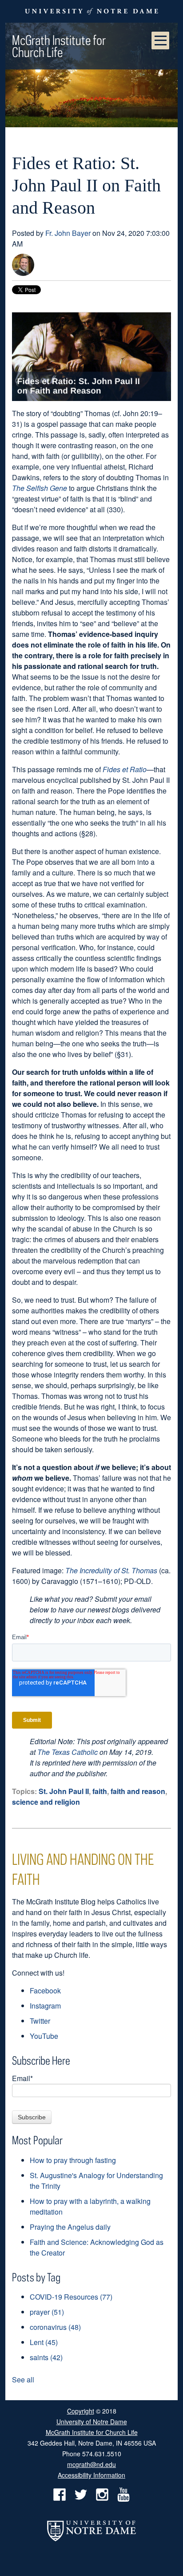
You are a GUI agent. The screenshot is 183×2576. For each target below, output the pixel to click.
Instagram (45, 2006)
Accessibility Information (91, 2475)
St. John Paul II (64, 1791)
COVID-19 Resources (71, 2297)
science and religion (46, 1802)
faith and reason (138, 1791)
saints (46, 2357)
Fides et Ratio (125, 769)
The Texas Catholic (68, 1752)
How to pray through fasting (73, 2160)
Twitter (40, 2021)
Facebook (45, 1991)
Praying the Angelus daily (70, 2227)
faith (100, 1791)
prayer (47, 2312)
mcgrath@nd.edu (91, 2464)
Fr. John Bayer (68, 233)
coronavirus (55, 2327)
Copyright (81, 2411)
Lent (44, 2342)
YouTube (44, 2036)
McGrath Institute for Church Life (59, 46)
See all (23, 2380)
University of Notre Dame (92, 2421)
